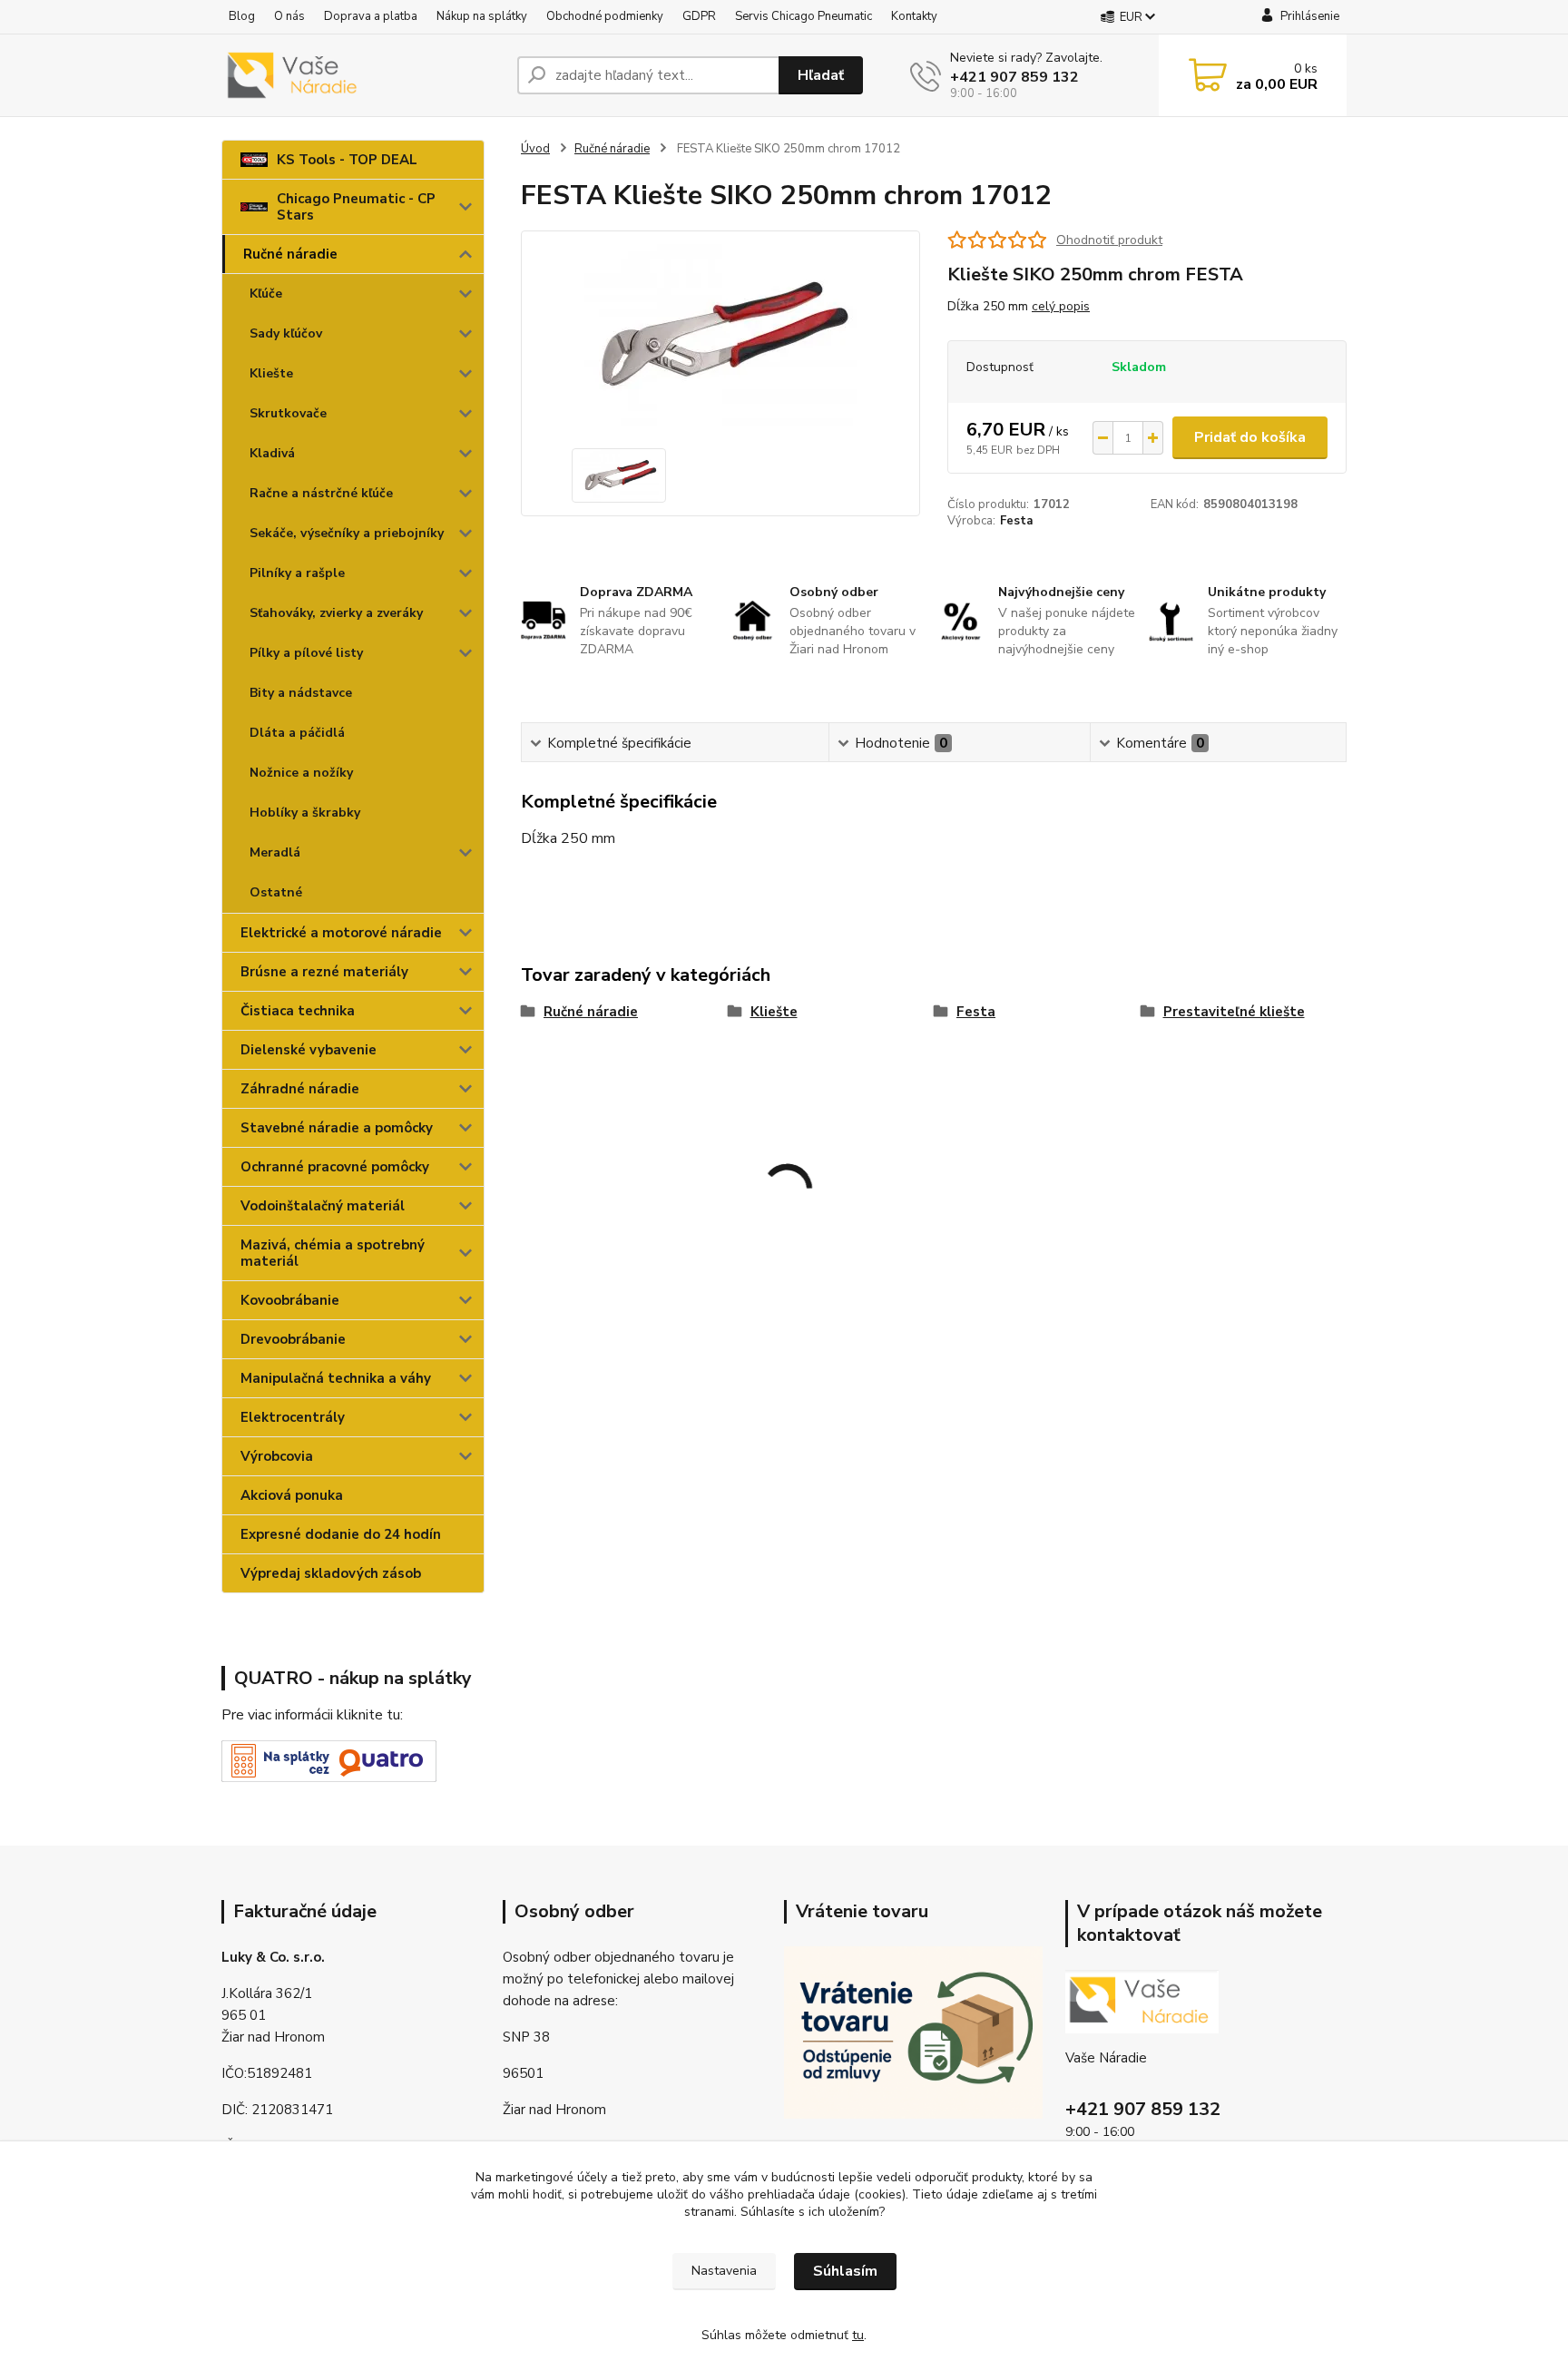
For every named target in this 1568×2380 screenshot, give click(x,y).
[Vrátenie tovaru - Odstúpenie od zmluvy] (913, 2032)
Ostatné (276, 892)
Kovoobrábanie (290, 1300)
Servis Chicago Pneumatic (804, 16)
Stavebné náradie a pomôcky (337, 1128)
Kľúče (266, 294)
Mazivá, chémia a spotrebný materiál (333, 1253)
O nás (289, 16)
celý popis (1061, 306)
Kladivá (272, 453)
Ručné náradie (290, 254)
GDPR (699, 16)
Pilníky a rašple (297, 573)
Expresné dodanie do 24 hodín (341, 1534)
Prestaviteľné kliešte (1234, 1012)
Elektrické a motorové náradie (341, 933)
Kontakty (914, 16)
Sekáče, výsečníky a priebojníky (347, 533)
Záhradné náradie (300, 1089)
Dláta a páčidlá (297, 733)
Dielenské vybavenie (309, 1050)
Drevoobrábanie (293, 1339)
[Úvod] (362, 75)
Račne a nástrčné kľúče (321, 493)
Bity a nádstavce (301, 693)
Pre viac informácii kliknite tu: (312, 1715)
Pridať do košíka (1250, 437)
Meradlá (275, 852)
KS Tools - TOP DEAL (347, 160)
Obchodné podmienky (605, 16)
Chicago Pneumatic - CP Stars (356, 207)
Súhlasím (845, 2271)
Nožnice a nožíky (301, 773)
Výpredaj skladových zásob (331, 1573)
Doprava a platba (371, 16)
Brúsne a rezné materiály (324, 972)
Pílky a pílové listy (306, 653)
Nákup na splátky (482, 16)
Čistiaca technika (298, 1011)
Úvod (535, 149)
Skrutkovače (288, 413)
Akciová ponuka (292, 1495)
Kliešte (271, 373)
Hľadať (821, 75)
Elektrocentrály (293, 1417)
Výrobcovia (277, 1456)
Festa (1016, 521)
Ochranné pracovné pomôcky (335, 1167)
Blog (242, 16)
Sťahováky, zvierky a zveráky (336, 613)
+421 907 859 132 (1014, 77)
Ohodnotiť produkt (1109, 240)
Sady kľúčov (286, 333)
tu (858, 2335)
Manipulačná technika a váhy (336, 1378)
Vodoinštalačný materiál (323, 1206)
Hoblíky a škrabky (305, 813)
